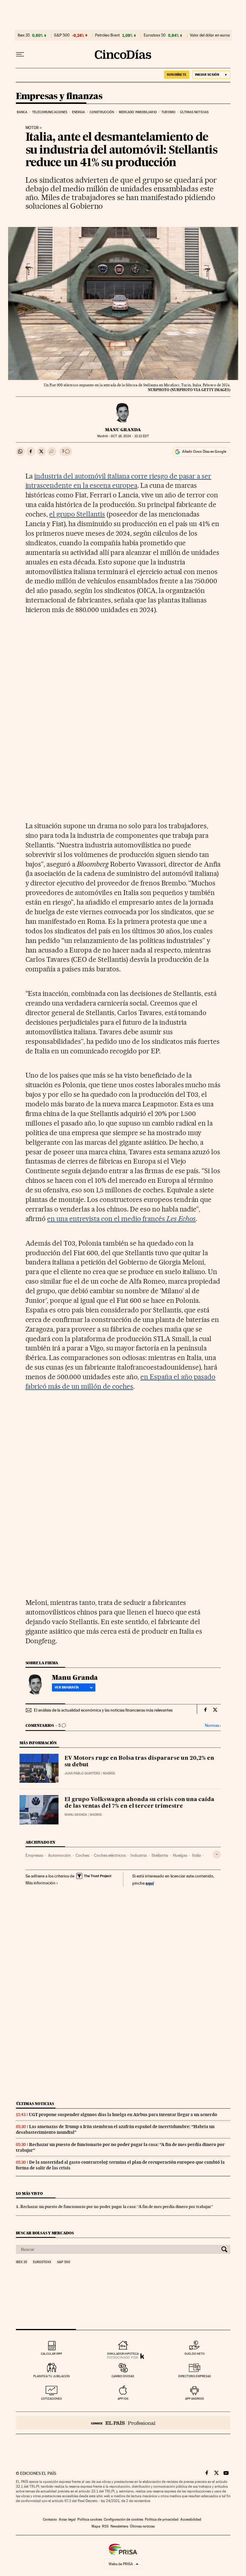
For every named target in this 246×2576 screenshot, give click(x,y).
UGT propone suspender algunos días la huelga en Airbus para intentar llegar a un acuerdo (123, 2115)
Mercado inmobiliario (138, 112)
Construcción (102, 112)
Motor (32, 128)
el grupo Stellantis (77, 514)
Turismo (168, 112)
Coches (82, 1855)
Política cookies (90, 2519)
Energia (79, 112)
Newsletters (119, 2526)
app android (195, 2399)
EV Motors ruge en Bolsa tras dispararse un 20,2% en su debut (139, 1762)
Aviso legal (67, 2519)
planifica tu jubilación (52, 2376)
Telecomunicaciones (50, 112)
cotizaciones (51, 2399)
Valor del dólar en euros (210, 35)
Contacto (50, 2519)
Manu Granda (123, 430)
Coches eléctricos (110, 1855)
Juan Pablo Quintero (82, 1773)
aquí (150, 1883)
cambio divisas (123, 2376)
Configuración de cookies (123, 2519)
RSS (105, 2526)
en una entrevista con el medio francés (121, 1219)
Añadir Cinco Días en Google (204, 452)
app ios (123, 2399)
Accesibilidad (191, 2519)
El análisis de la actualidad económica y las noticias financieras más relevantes (103, 1710)
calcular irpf (51, 2354)
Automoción (59, 1855)
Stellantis (160, 1855)
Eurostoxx (42, 2262)
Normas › (213, 1725)
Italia (196, 1855)
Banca (22, 112)
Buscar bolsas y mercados (45, 2233)
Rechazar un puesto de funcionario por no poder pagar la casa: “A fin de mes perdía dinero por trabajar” (117, 2207)
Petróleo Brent (107, 35)
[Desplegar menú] (20, 54)
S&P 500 (62, 35)
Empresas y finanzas (59, 96)
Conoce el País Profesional (123, 2423)
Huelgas (180, 1855)
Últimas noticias (194, 112)
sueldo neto (195, 2354)
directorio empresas (195, 2376)
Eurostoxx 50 (155, 35)
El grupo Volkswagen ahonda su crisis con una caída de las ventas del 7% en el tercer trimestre (139, 1803)
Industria (139, 1855)
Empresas (34, 1855)
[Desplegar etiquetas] (217, 1855)
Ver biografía (67, 1687)
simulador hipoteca (123, 2354)
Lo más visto (29, 2193)
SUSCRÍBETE (177, 75)
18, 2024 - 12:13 (130, 436)
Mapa (96, 2526)
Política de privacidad (162, 2519)
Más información (40, 1883)
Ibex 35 (24, 35)
